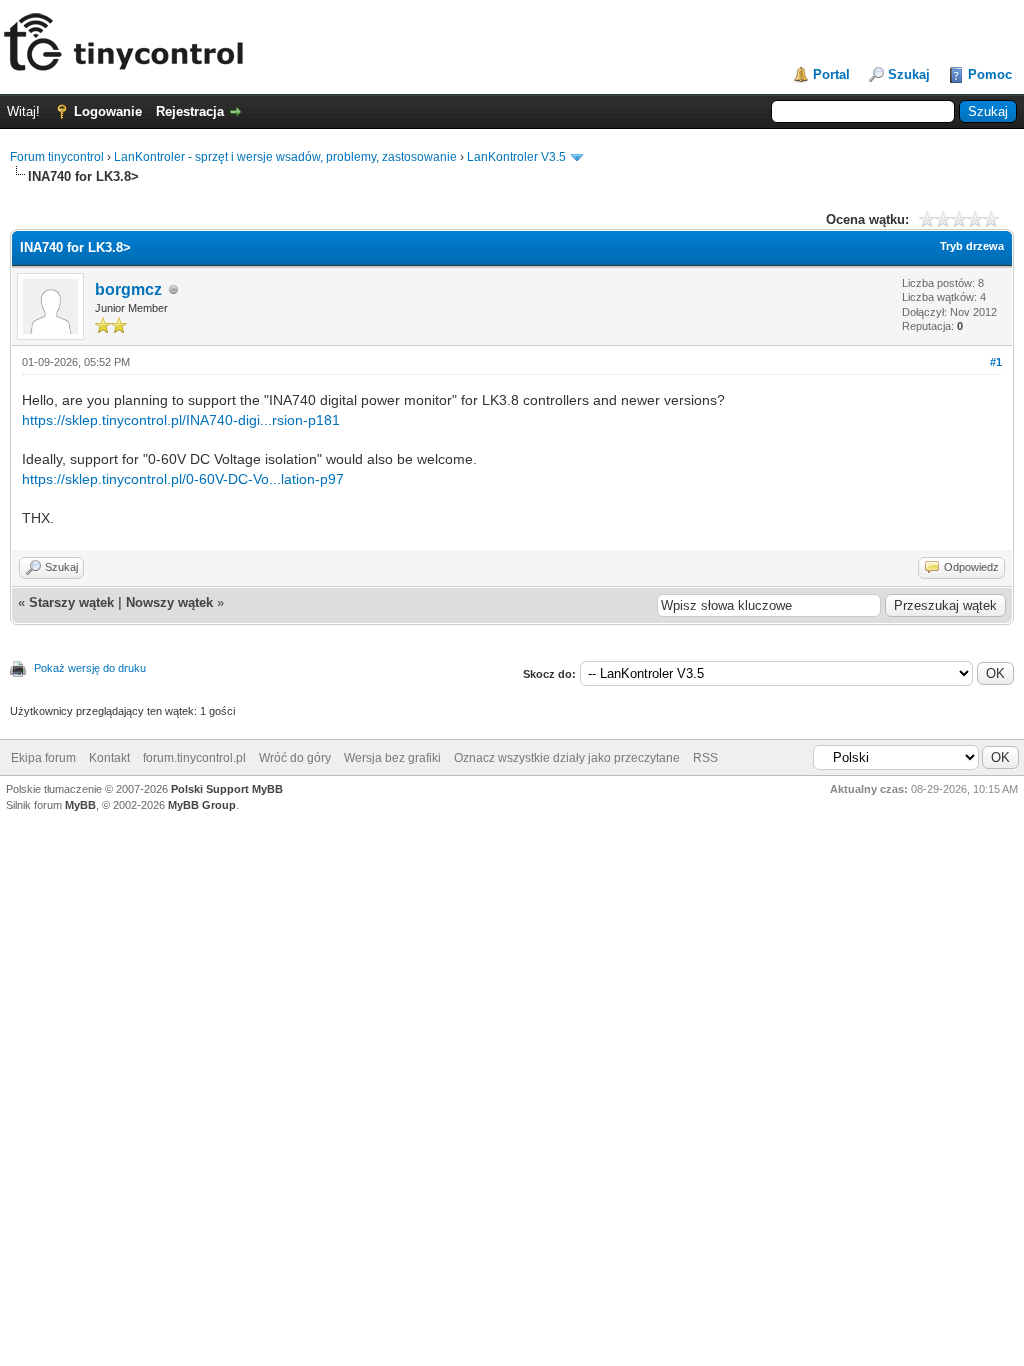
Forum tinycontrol (57, 157)
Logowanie (108, 111)
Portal (831, 74)
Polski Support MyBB (227, 789)
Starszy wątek (71, 602)
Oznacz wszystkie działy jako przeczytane (567, 758)
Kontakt (109, 758)
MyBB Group (202, 805)
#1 (996, 362)
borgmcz (128, 289)
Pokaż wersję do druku (90, 668)
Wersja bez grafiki (392, 758)
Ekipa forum (43, 758)
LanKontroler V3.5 (516, 157)
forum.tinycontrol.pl (194, 758)
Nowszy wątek (169, 602)
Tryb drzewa (972, 246)
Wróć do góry (295, 758)
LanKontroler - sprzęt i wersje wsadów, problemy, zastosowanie (285, 157)
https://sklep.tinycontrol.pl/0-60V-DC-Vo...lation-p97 (183, 479)
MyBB (80, 805)
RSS (705, 758)
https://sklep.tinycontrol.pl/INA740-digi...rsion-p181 (181, 420)
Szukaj (909, 74)
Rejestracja (190, 111)
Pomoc (990, 74)
